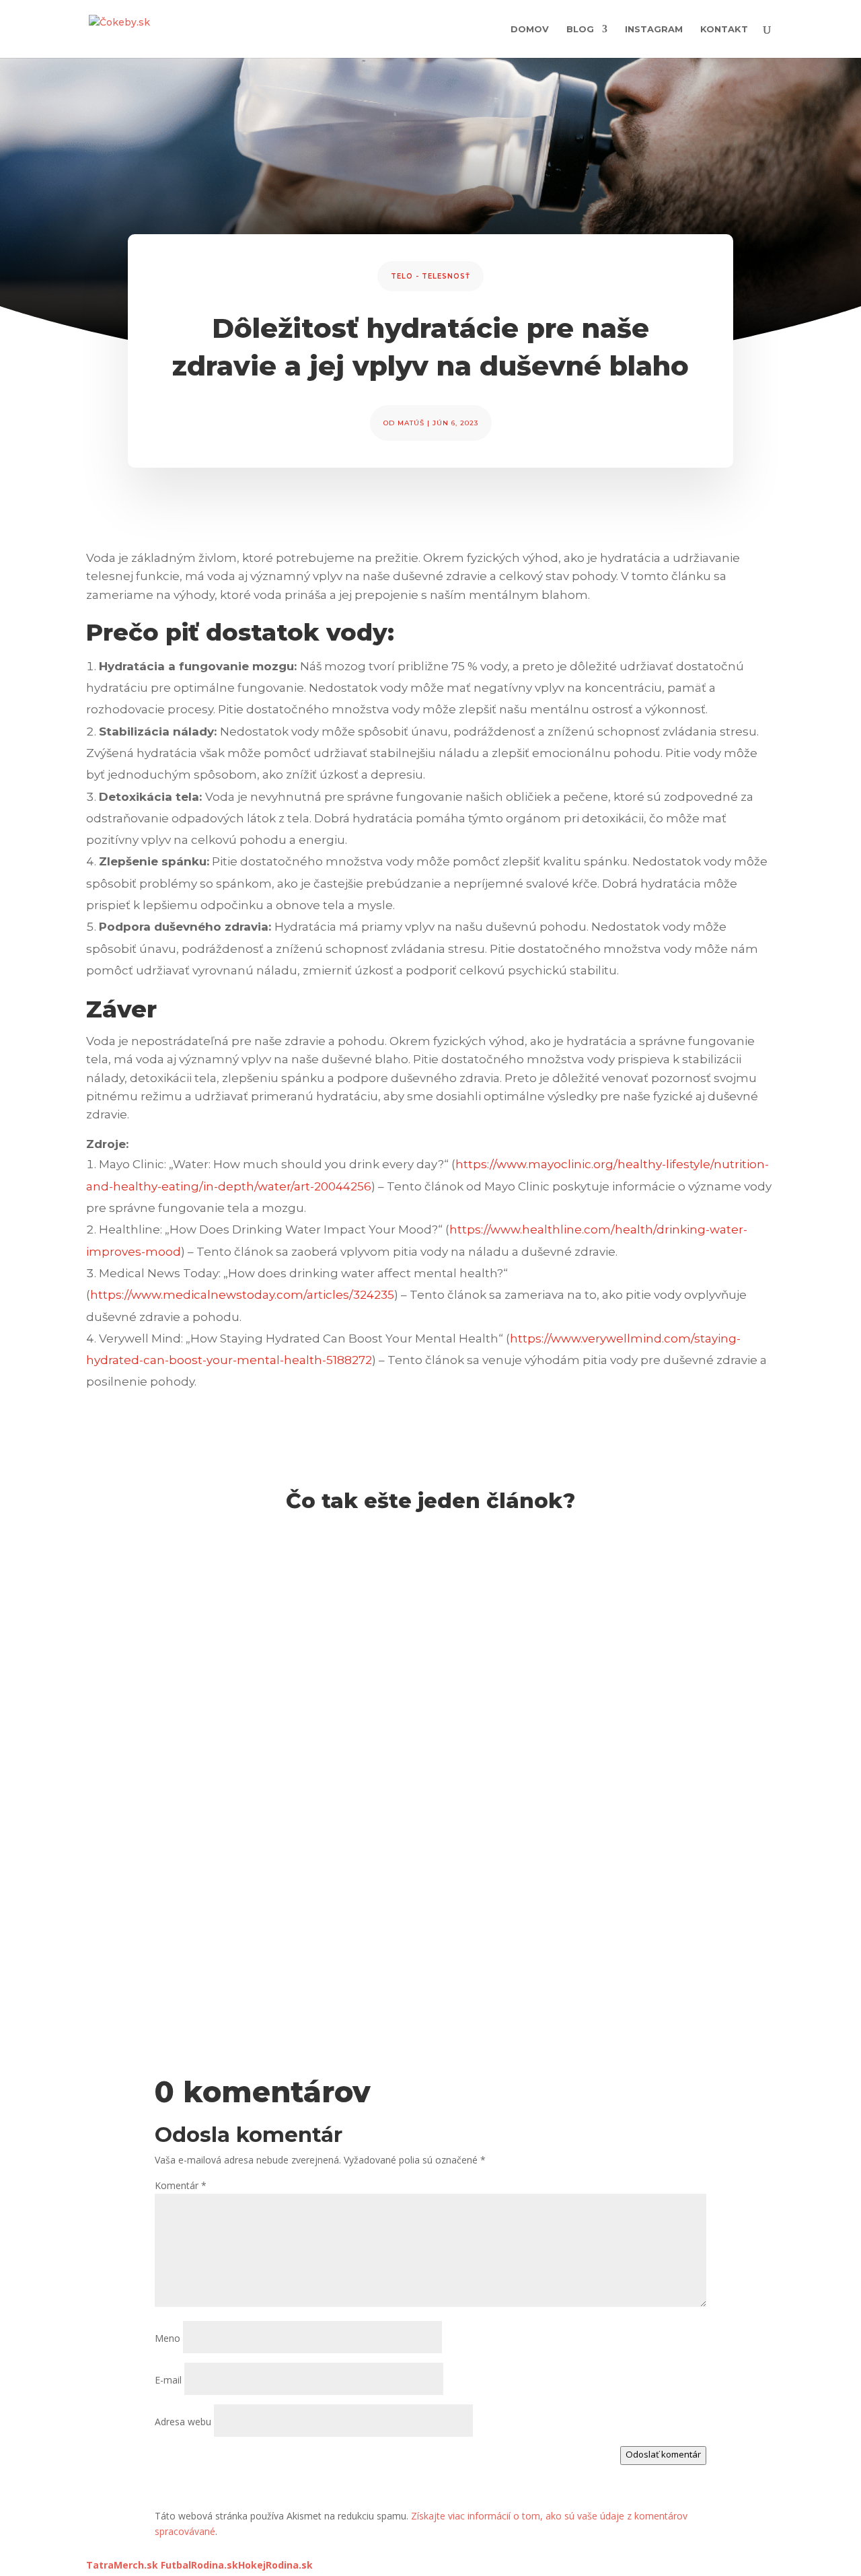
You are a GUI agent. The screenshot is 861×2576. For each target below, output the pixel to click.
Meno (167, 2338)
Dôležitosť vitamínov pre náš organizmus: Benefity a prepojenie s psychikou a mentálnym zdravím (408, 1941)
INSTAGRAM (654, 29)
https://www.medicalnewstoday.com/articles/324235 (242, 1295)
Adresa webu (183, 2422)
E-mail (168, 2380)
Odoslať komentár (663, 2454)
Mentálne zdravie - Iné (152, 1603)
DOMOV (530, 29)
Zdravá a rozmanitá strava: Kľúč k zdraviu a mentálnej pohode (293, 1760)
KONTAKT (724, 29)
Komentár (181, 2185)
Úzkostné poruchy (336, 1603)
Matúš (411, 423)
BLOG (580, 29)
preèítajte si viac (135, 1655)
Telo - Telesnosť (430, 276)
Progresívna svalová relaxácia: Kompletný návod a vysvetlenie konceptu (328, 1581)
